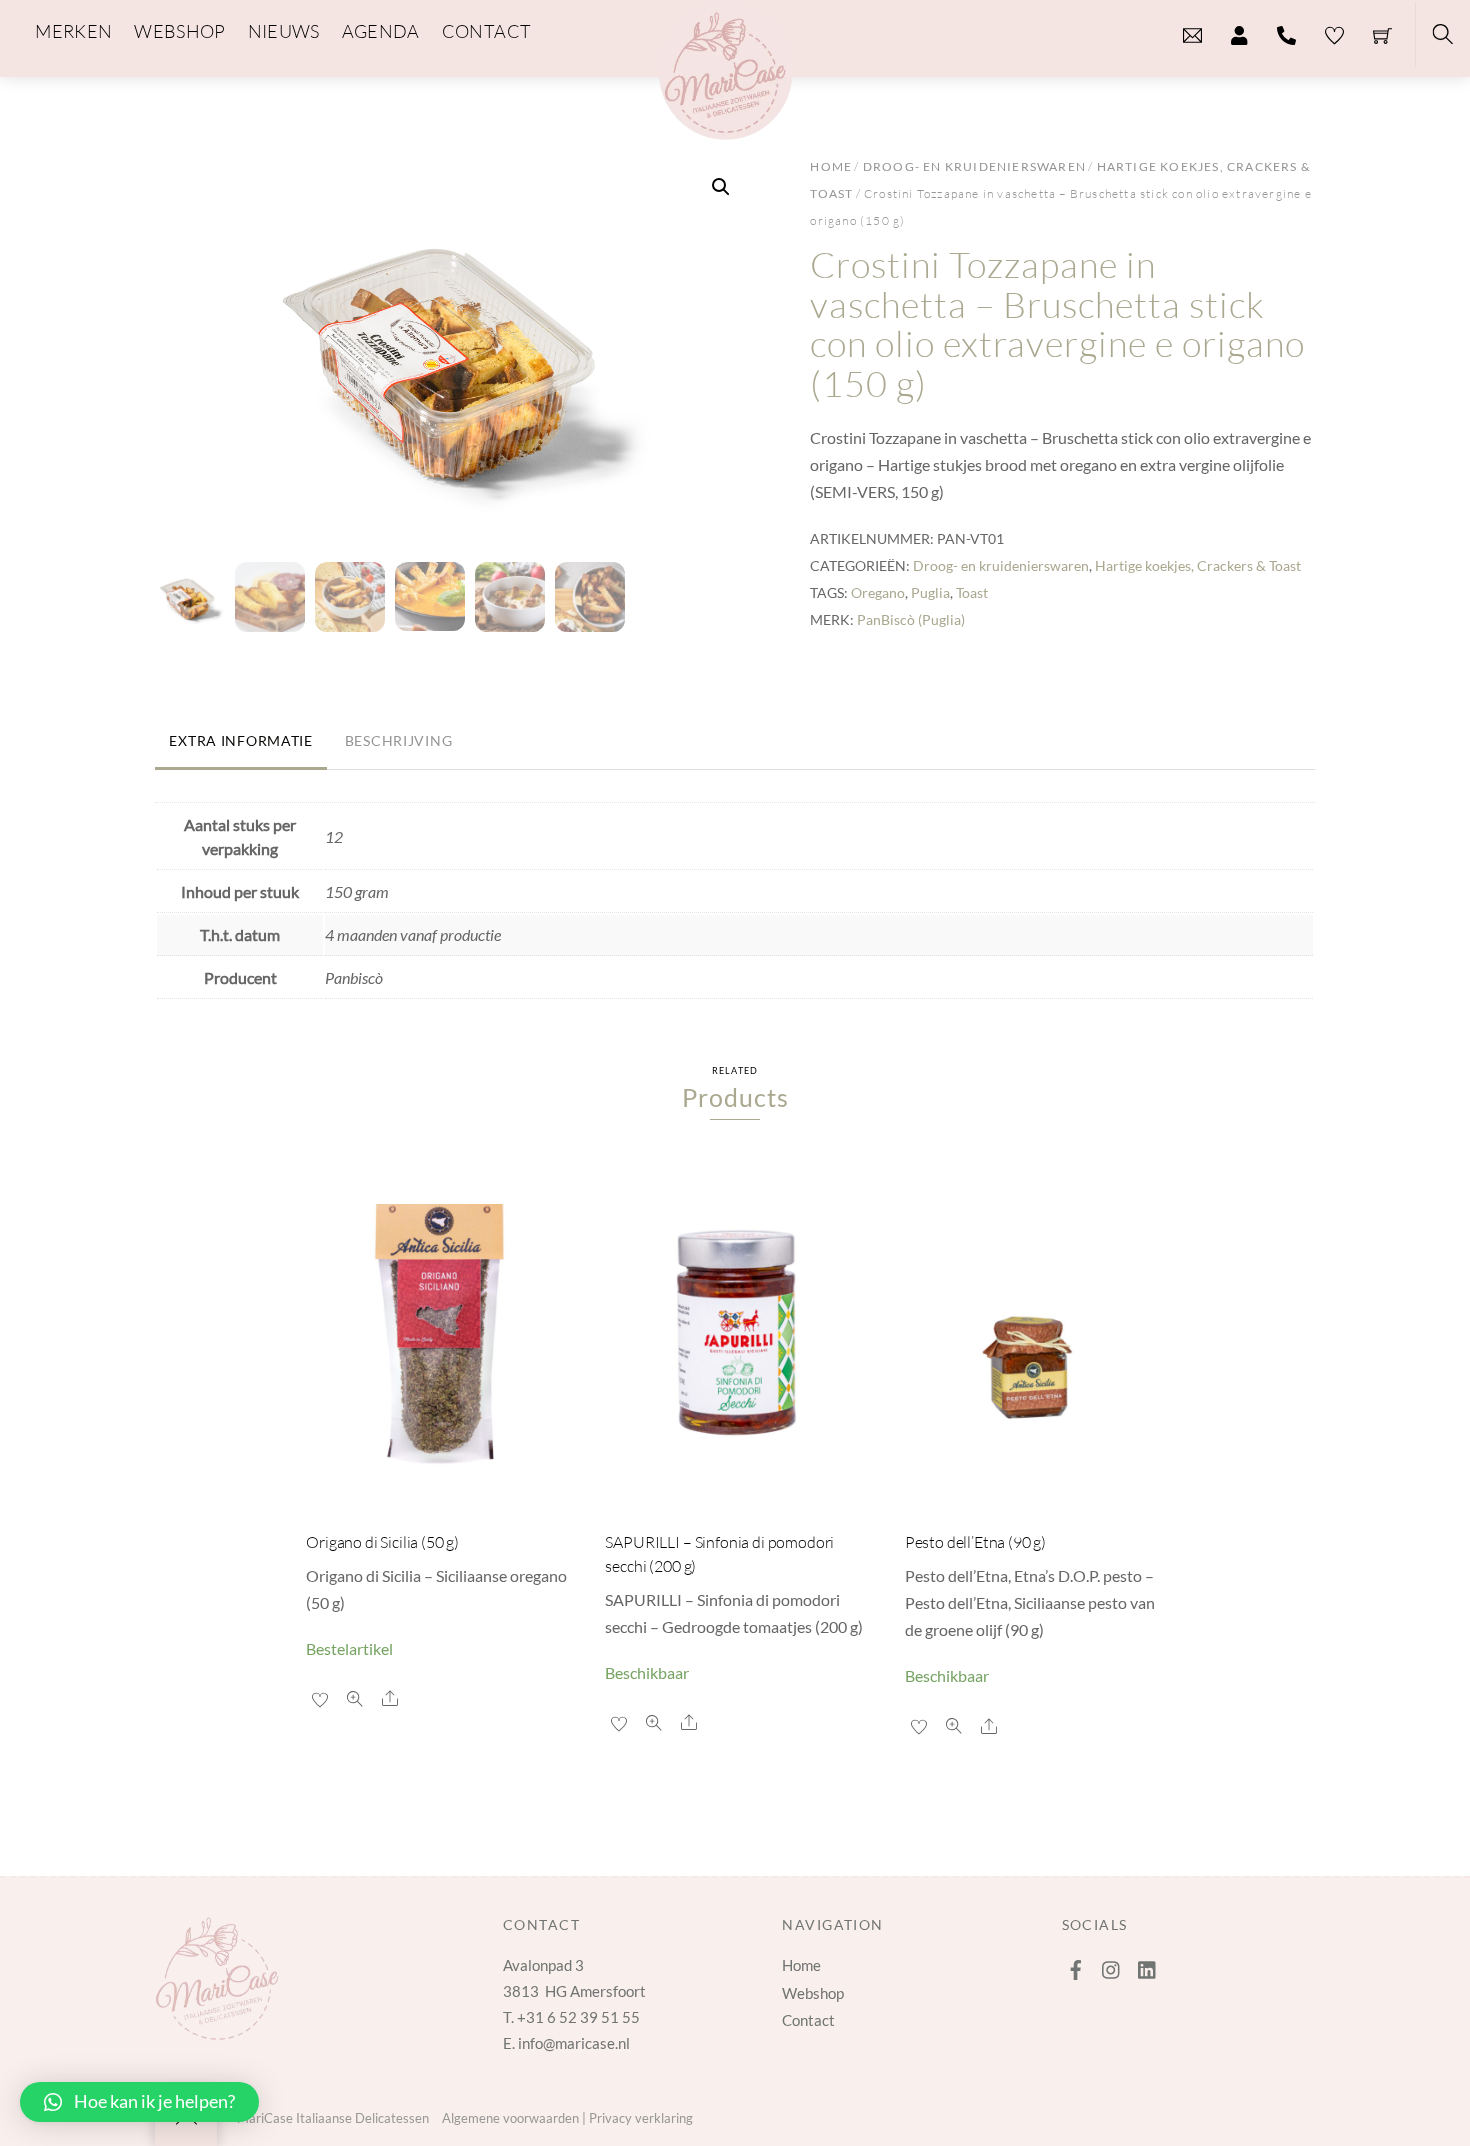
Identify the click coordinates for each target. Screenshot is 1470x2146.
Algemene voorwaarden (510, 2118)
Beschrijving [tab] (399, 740)
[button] (721, 187)
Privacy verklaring (641, 2118)
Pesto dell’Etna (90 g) (975, 1542)
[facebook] (1076, 1965)
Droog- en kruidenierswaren (974, 166)
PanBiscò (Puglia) (911, 619)
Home (831, 166)
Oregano (878, 592)
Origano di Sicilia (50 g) (382, 1542)
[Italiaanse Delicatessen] (725, 69)
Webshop (813, 1993)
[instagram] (1112, 1965)
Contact (808, 2020)
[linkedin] (1148, 1965)
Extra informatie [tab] (241, 740)
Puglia (930, 592)
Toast (972, 592)
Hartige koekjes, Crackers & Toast (1198, 565)
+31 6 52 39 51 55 (578, 2017)
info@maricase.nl (574, 2043)
